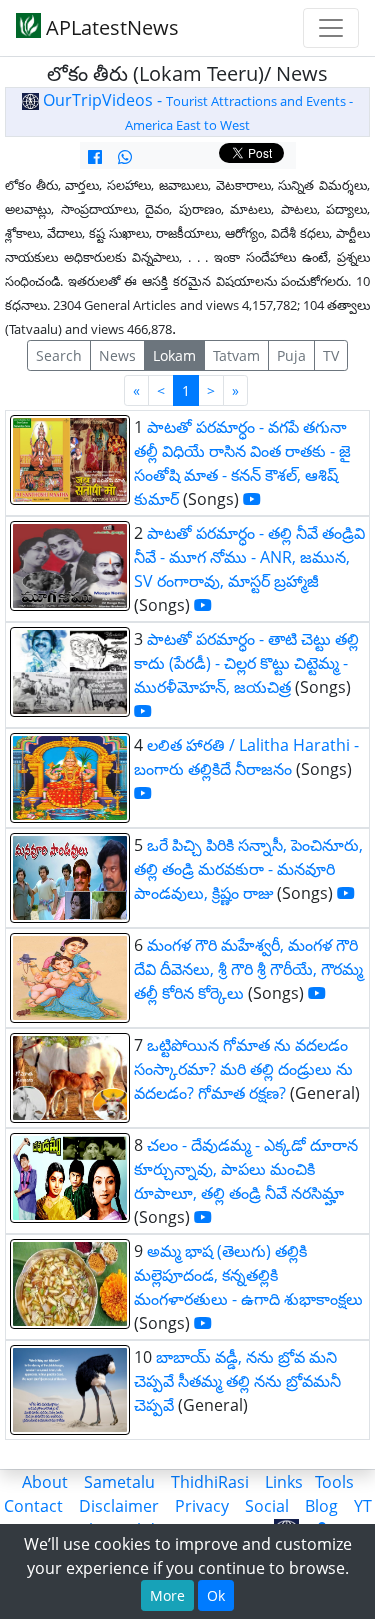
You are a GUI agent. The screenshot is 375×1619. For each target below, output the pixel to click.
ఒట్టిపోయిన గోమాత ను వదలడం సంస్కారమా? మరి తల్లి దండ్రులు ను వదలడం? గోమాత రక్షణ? (243, 1069)
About (45, 1482)
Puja (291, 355)
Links (284, 1482)
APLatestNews (110, 27)
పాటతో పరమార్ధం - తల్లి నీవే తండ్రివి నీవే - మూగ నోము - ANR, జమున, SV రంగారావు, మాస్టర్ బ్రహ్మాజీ (249, 557)
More (167, 1595)
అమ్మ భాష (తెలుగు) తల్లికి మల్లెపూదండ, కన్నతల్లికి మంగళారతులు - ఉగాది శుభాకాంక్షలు (248, 1275)
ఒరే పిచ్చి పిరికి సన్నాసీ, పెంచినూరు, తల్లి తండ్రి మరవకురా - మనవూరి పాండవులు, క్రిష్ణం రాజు (248, 869)
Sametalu (119, 1482)
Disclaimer (119, 1506)
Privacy (202, 1506)
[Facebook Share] (95, 157)
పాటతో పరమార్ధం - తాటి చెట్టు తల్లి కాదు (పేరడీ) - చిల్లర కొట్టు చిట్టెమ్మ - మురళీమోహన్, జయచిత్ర (246, 663)
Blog (321, 1506)
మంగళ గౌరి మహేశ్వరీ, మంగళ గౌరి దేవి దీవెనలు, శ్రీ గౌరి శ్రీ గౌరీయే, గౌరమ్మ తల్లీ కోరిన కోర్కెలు (248, 969)
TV (331, 355)
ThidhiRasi (210, 1482)
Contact (33, 1506)
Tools (334, 1482)
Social (267, 1506)
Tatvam (236, 355)
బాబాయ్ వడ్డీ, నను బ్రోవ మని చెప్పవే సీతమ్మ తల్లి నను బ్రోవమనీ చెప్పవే (237, 1381)
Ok (216, 1595)
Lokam (174, 355)
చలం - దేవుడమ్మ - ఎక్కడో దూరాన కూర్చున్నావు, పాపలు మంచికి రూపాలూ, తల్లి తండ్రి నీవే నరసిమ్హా (246, 1169)
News (117, 355)
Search (59, 355)
